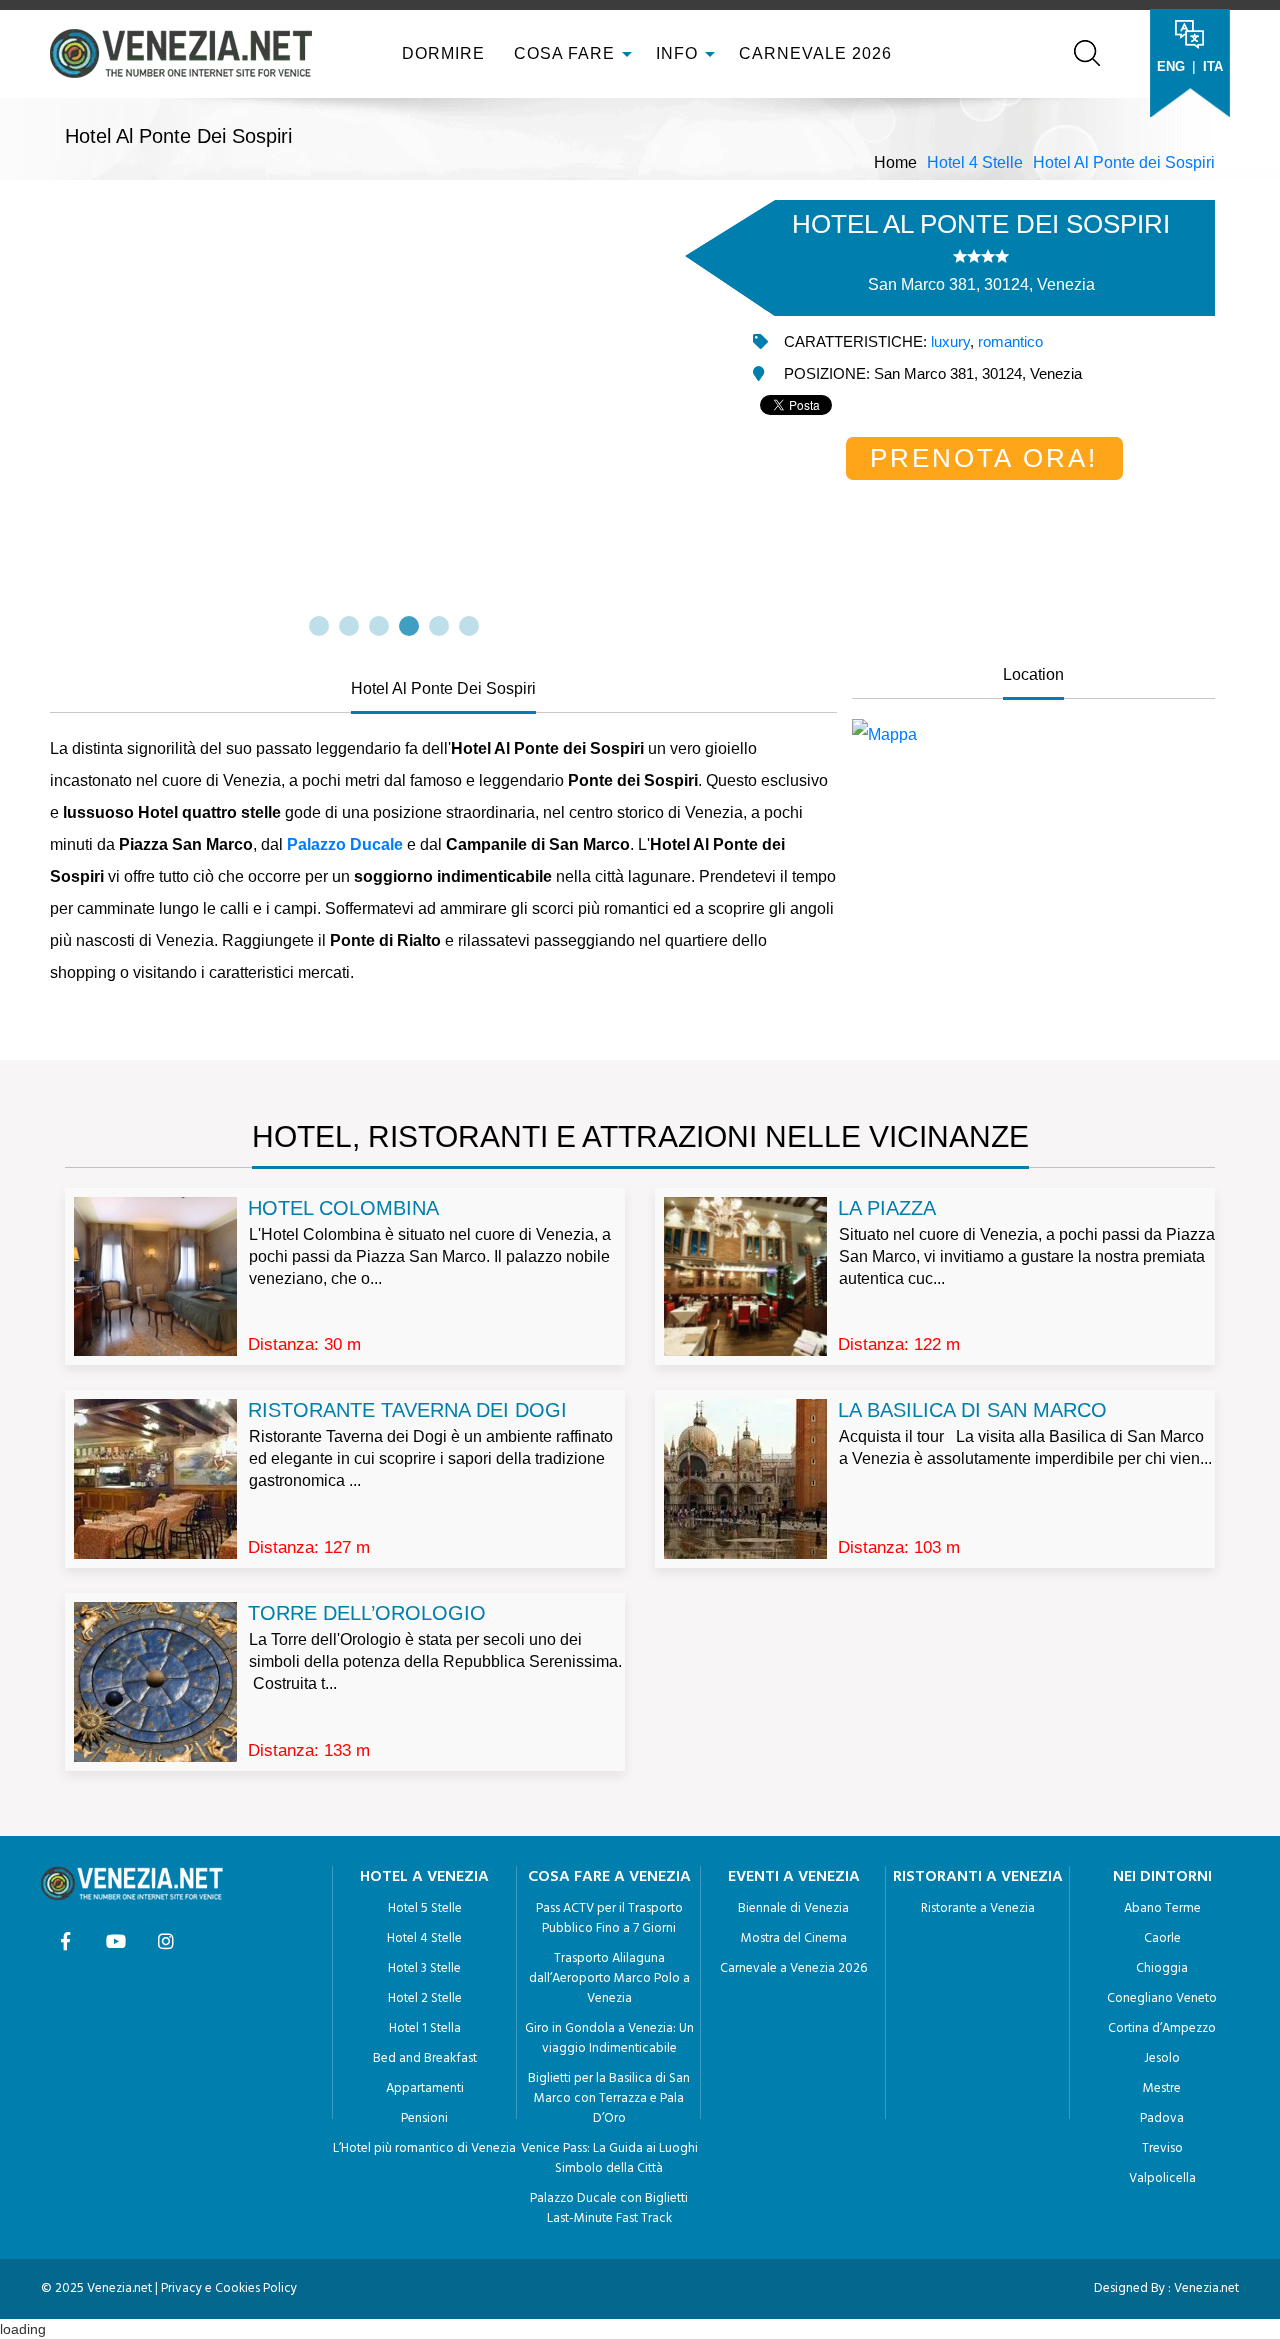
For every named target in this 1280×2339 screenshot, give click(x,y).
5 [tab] (439, 626)
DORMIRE (441, 53)
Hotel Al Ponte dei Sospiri (1124, 162)
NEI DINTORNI (1162, 1877)
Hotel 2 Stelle (425, 1998)
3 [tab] (379, 626)
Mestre (1162, 2088)
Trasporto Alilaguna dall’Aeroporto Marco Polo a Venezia (609, 1978)
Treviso (1162, 2148)
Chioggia (1162, 1968)
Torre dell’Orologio (367, 1613)
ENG (1171, 66)
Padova (1162, 2118)
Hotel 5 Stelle (425, 1908)
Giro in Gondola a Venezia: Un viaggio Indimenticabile (609, 2038)
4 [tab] (409, 626)
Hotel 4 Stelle (975, 162)
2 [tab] (349, 626)
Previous (52, 406)
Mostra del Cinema (794, 1938)
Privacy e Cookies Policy (229, 2288)
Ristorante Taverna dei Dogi (407, 1410)
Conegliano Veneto (1162, 1998)
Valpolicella (1162, 2178)
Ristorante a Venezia (978, 1908)
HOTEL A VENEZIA (424, 1877)
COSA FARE (564, 53)
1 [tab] (319, 626)
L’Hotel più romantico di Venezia (424, 2148)
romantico (1010, 341)
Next (735, 406)
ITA (1213, 66)
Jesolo (1162, 2058)
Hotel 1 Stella (425, 2028)
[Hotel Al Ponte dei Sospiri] (1033, 735)
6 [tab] (469, 626)
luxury (950, 341)
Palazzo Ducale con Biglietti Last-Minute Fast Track (609, 2208)
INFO (679, 53)
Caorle (1162, 1938)
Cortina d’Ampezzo (1162, 2028)
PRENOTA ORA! (984, 458)
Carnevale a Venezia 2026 (793, 1968)
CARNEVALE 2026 (815, 53)
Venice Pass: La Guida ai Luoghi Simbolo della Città (609, 2158)
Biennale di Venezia (793, 1908)
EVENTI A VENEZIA (794, 1877)
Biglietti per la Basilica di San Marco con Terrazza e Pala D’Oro (609, 2098)
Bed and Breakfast (425, 2058)
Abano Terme (1162, 1908)
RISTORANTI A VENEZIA (978, 1877)
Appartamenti (425, 2088)
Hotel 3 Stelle (424, 1968)
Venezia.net (1206, 2288)
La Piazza (887, 1208)
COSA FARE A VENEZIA (609, 1877)
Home (895, 162)
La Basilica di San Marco (972, 1410)
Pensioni (424, 2118)
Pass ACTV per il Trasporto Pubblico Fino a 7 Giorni (609, 1918)
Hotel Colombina (343, 1208)
